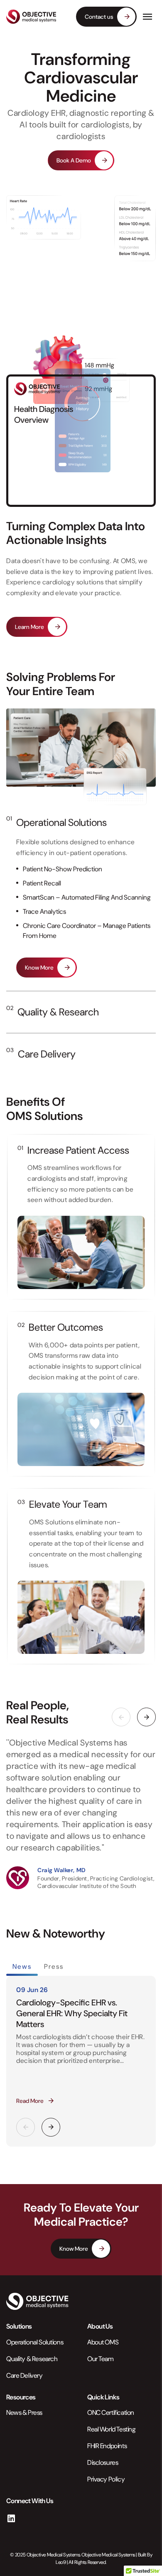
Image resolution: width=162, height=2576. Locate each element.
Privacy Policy (106, 2479)
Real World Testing (111, 2429)
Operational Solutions (61, 822)
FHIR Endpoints (107, 2446)
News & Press (24, 2413)
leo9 (61, 2562)
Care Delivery (47, 1054)
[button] (146, 1717)
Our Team (101, 2358)
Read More (30, 2101)
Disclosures (103, 2463)
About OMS (103, 2342)
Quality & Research (58, 1012)
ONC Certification (111, 2413)
